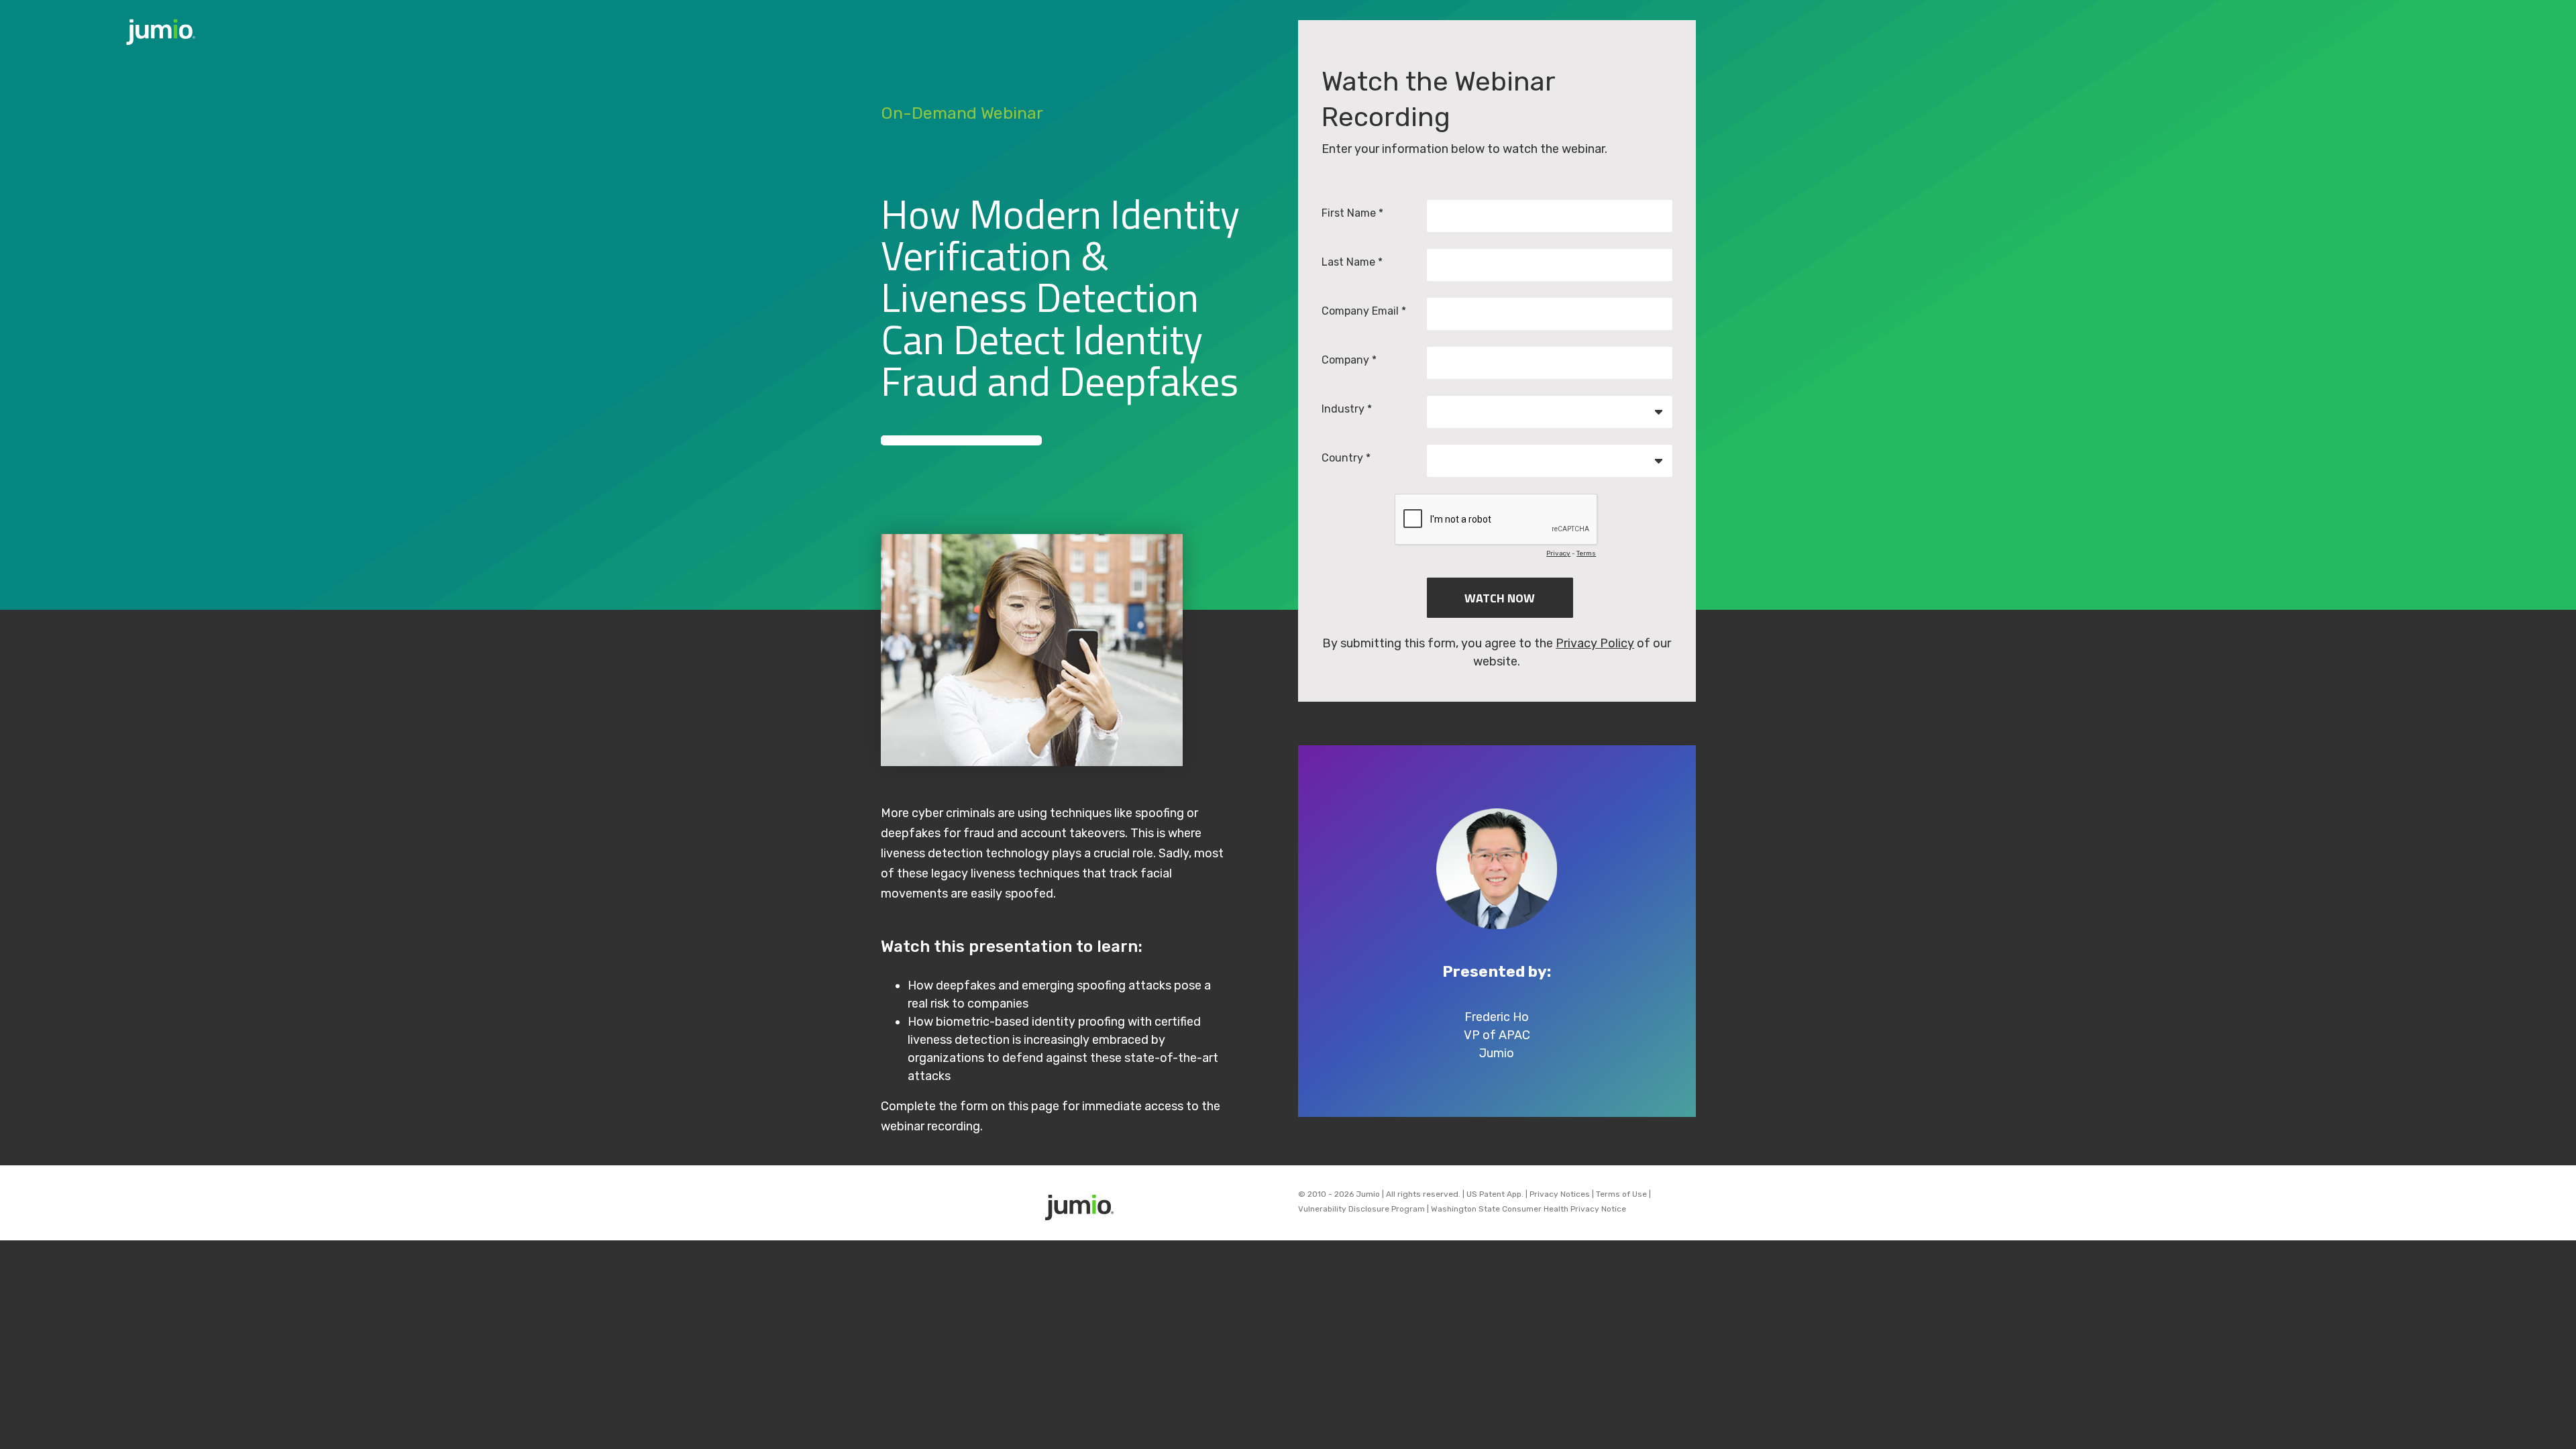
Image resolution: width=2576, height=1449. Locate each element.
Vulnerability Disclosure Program (1361, 1209)
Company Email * (1364, 311)
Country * (1346, 458)
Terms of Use (1621, 1194)
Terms (1586, 553)
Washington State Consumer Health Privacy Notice (1528, 1209)
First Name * (1352, 213)
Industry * (1347, 409)
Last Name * (1352, 262)
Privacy (1558, 553)
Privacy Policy (1595, 643)
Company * (1349, 360)
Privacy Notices (1560, 1194)
